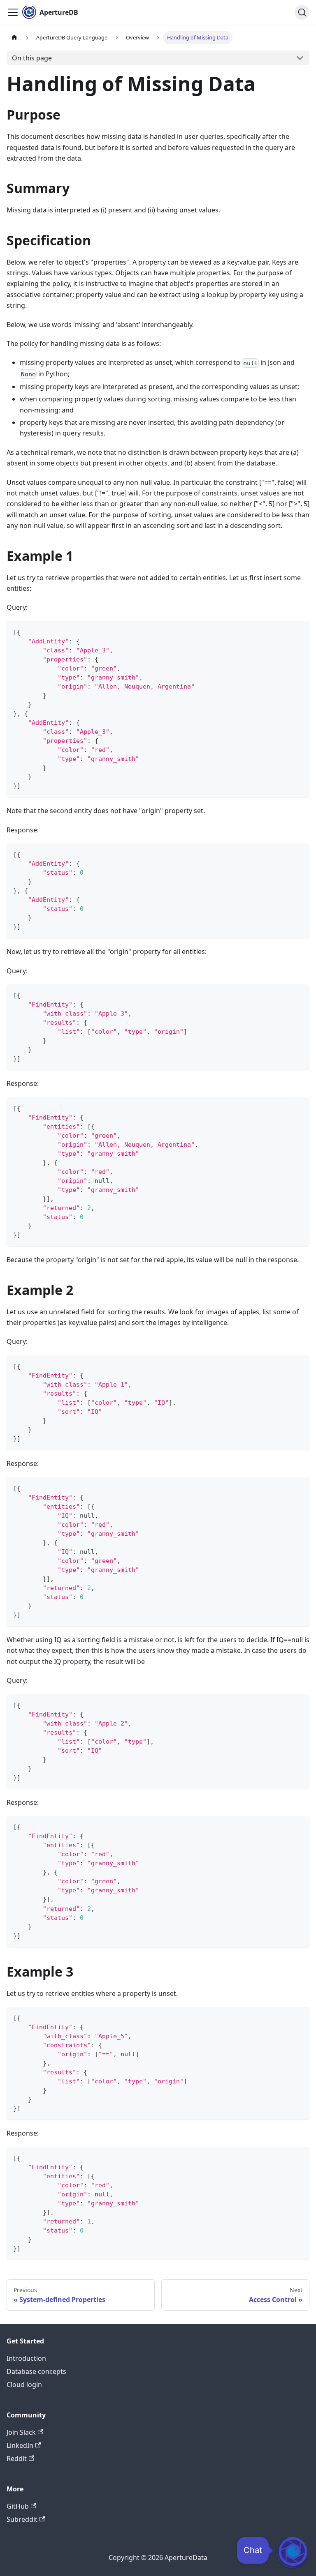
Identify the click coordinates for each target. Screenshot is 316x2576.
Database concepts (36, 2371)
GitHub (18, 2506)
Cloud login (24, 2385)
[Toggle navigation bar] (13, 12)
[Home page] (14, 38)
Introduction (26, 2358)
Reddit (17, 2458)
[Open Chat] (292, 2552)
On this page (32, 58)
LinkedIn (20, 2445)
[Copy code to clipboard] (299, 631)
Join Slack (21, 2432)
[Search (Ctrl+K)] (302, 12)
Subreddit (22, 2519)
